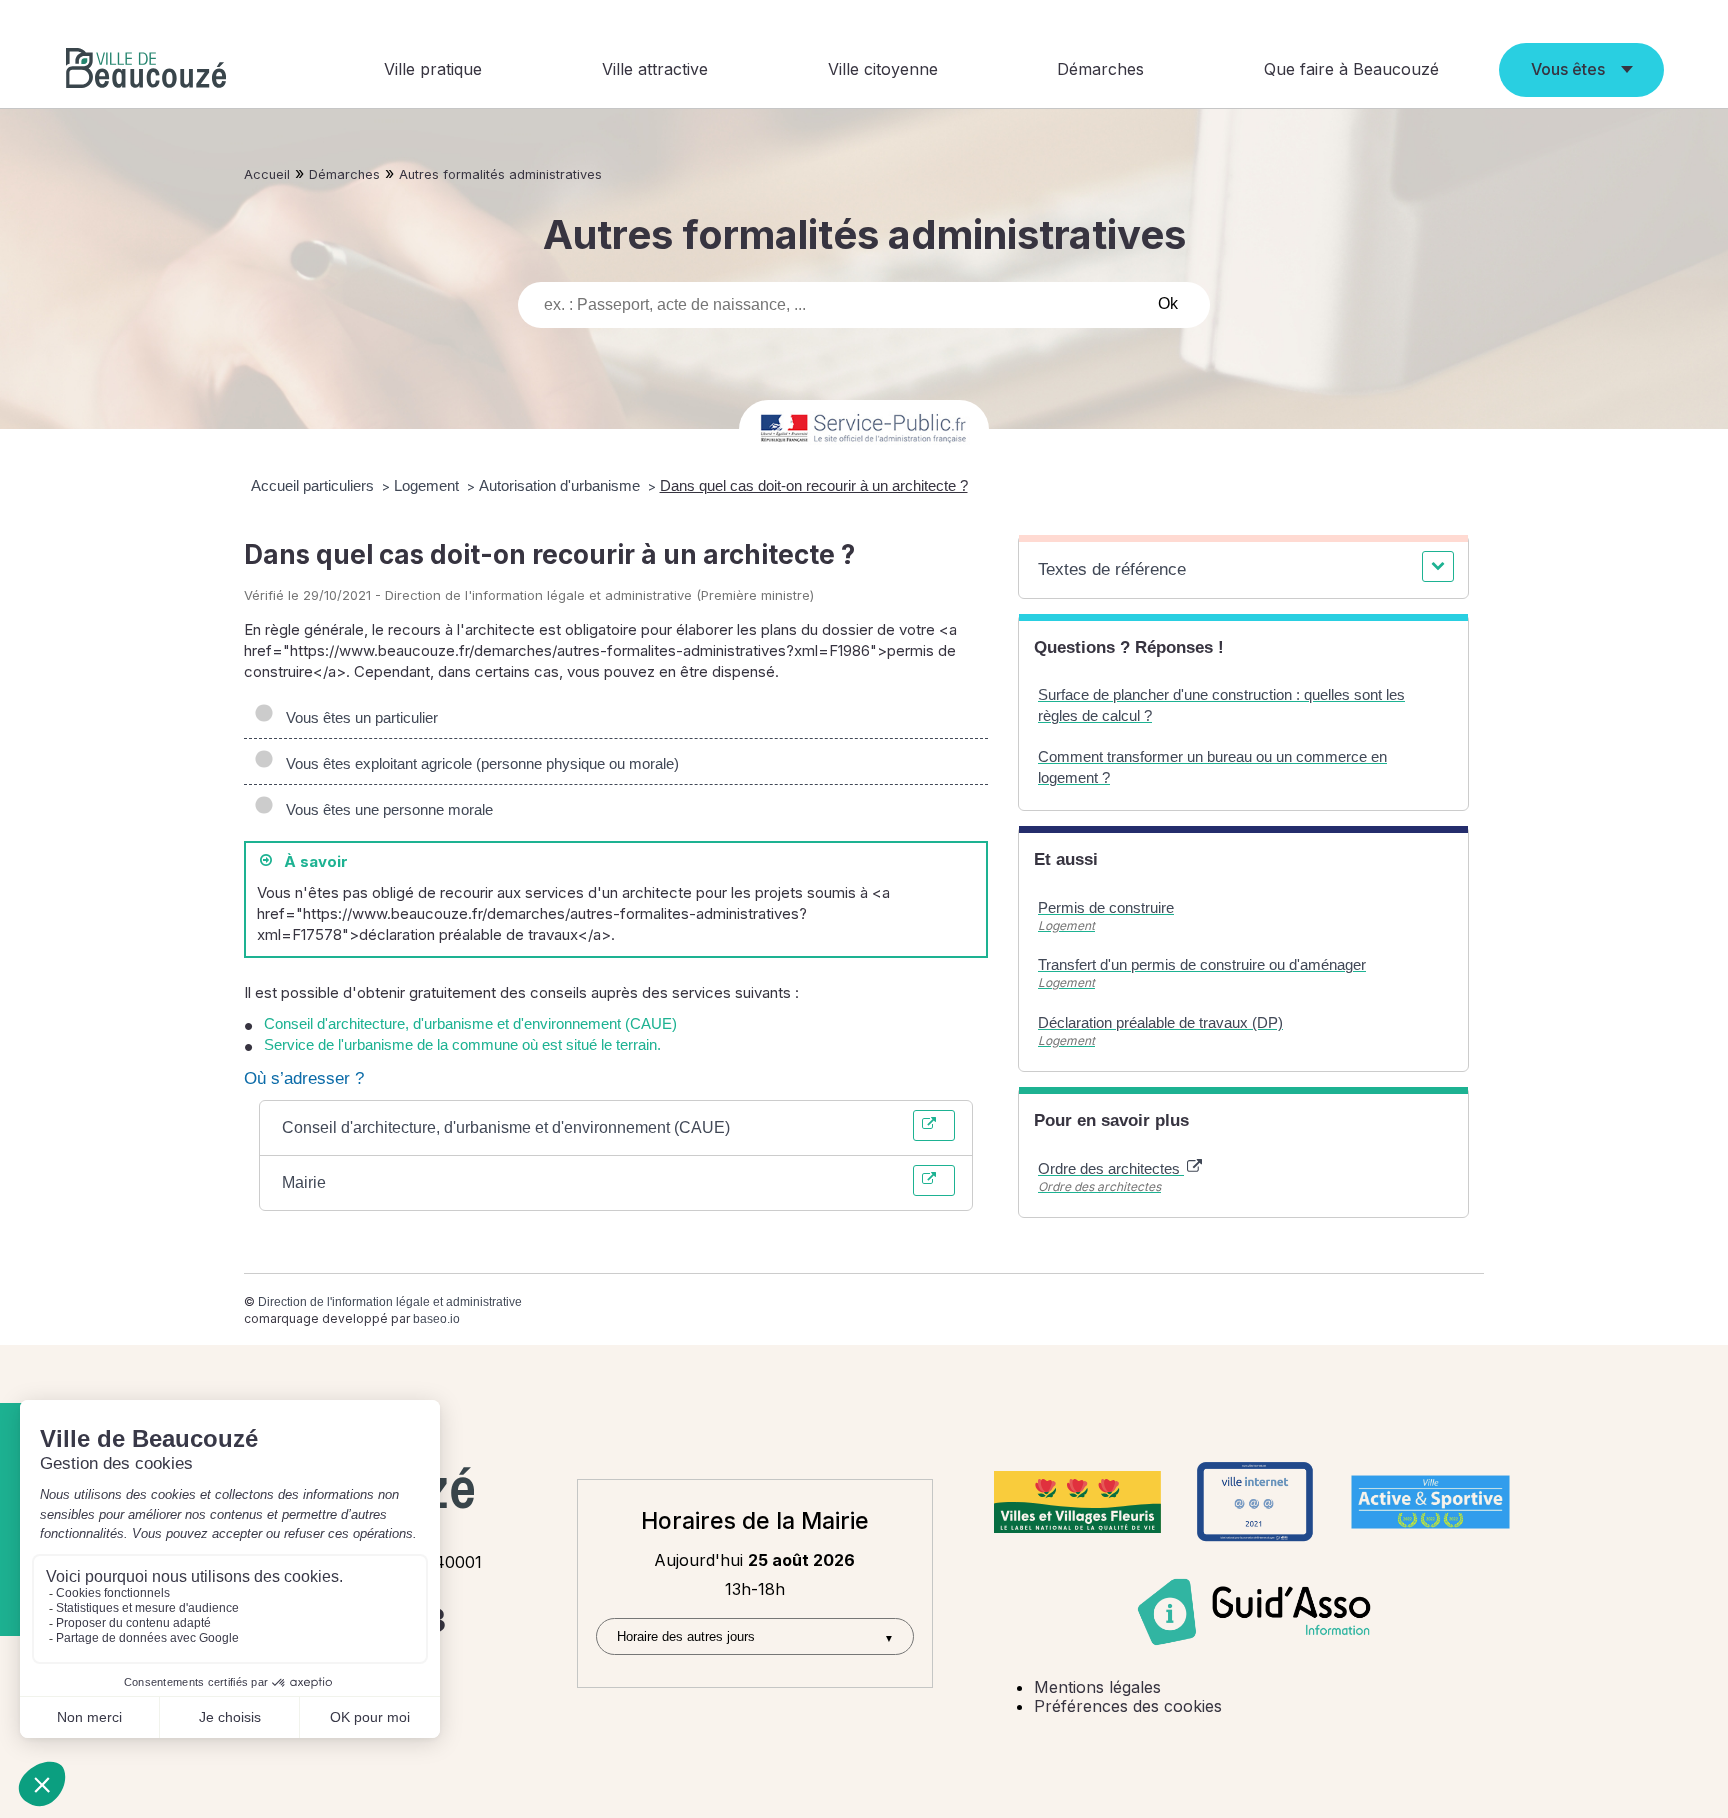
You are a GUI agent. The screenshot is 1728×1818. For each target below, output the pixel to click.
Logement (428, 485)
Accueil (267, 174)
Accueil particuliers (314, 485)
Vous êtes (1568, 69)
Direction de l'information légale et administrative (390, 1302)
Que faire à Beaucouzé (1351, 69)
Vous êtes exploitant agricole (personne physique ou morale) (478, 763)
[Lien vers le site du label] (1077, 1502)
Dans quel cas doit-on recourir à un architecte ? (814, 485)
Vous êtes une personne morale (385, 809)
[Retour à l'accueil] (146, 70)
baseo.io (436, 1319)
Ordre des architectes (1111, 1168)
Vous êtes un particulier (358, 717)
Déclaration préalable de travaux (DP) (1160, 1022)
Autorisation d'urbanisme (561, 485)
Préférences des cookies (1128, 1706)
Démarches (1100, 69)
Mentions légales (1097, 1687)
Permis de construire (1106, 907)
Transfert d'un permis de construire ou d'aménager (1202, 964)
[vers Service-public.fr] (864, 429)
